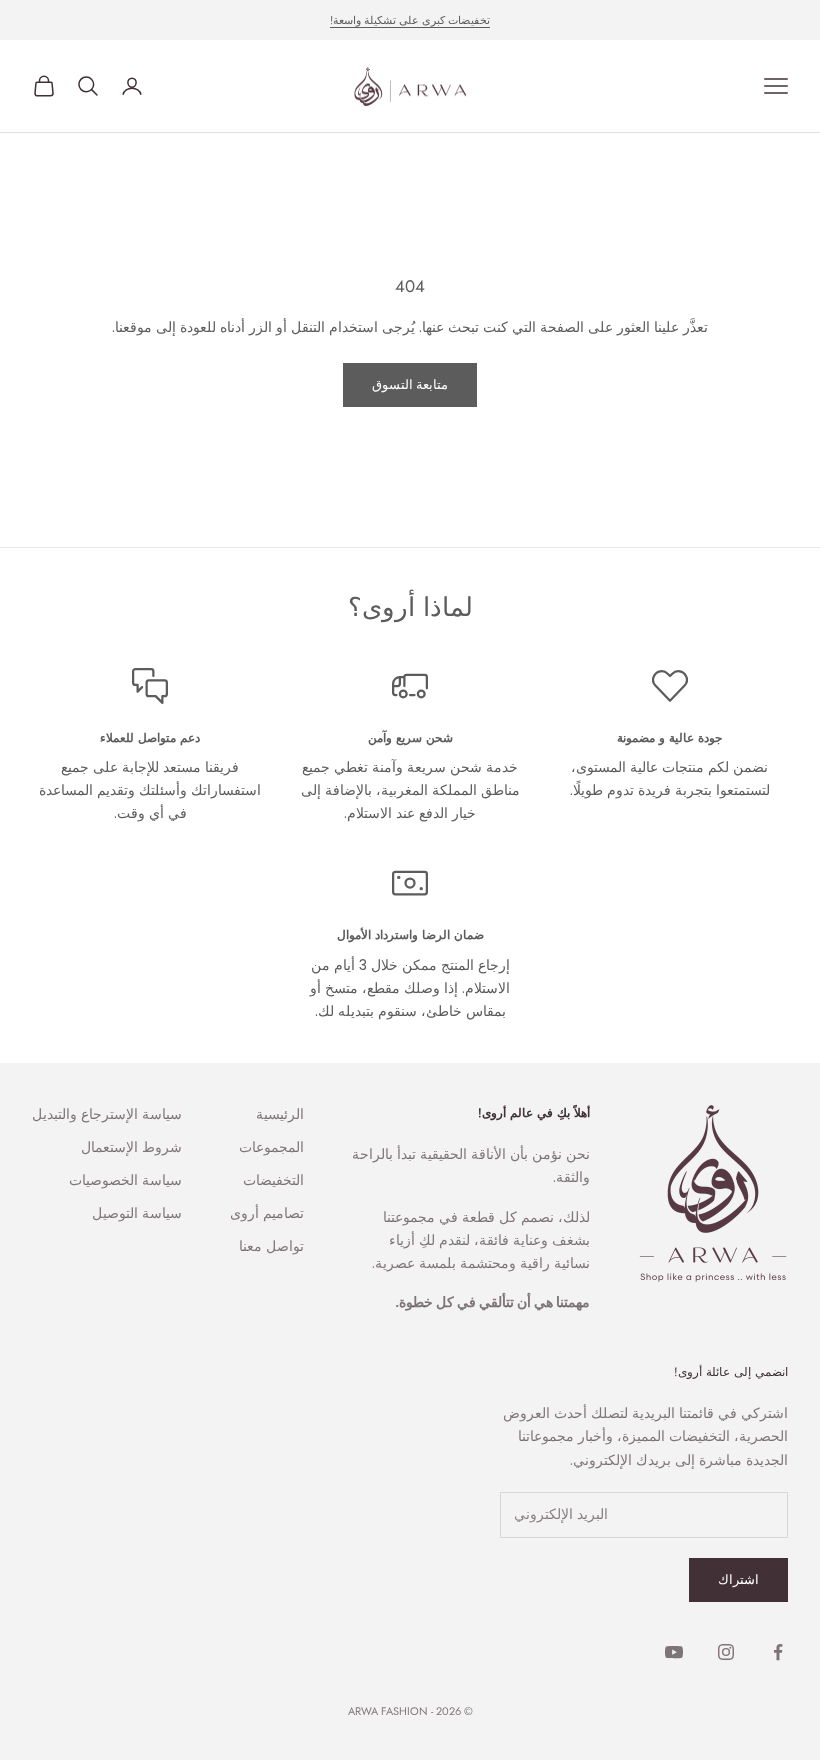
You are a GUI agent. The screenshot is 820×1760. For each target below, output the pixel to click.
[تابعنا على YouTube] (674, 1652)
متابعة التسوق (410, 384)
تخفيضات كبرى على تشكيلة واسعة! (410, 20)
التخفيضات (273, 1180)
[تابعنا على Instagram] (726, 1652)
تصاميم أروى (267, 1213)
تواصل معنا (271, 1246)
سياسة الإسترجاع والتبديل (107, 1114)
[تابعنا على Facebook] (778, 1652)
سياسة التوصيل (137, 1213)
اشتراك (738, 1579)
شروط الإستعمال (131, 1147)
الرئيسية (280, 1114)
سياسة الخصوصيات (125, 1180)
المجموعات (271, 1147)
